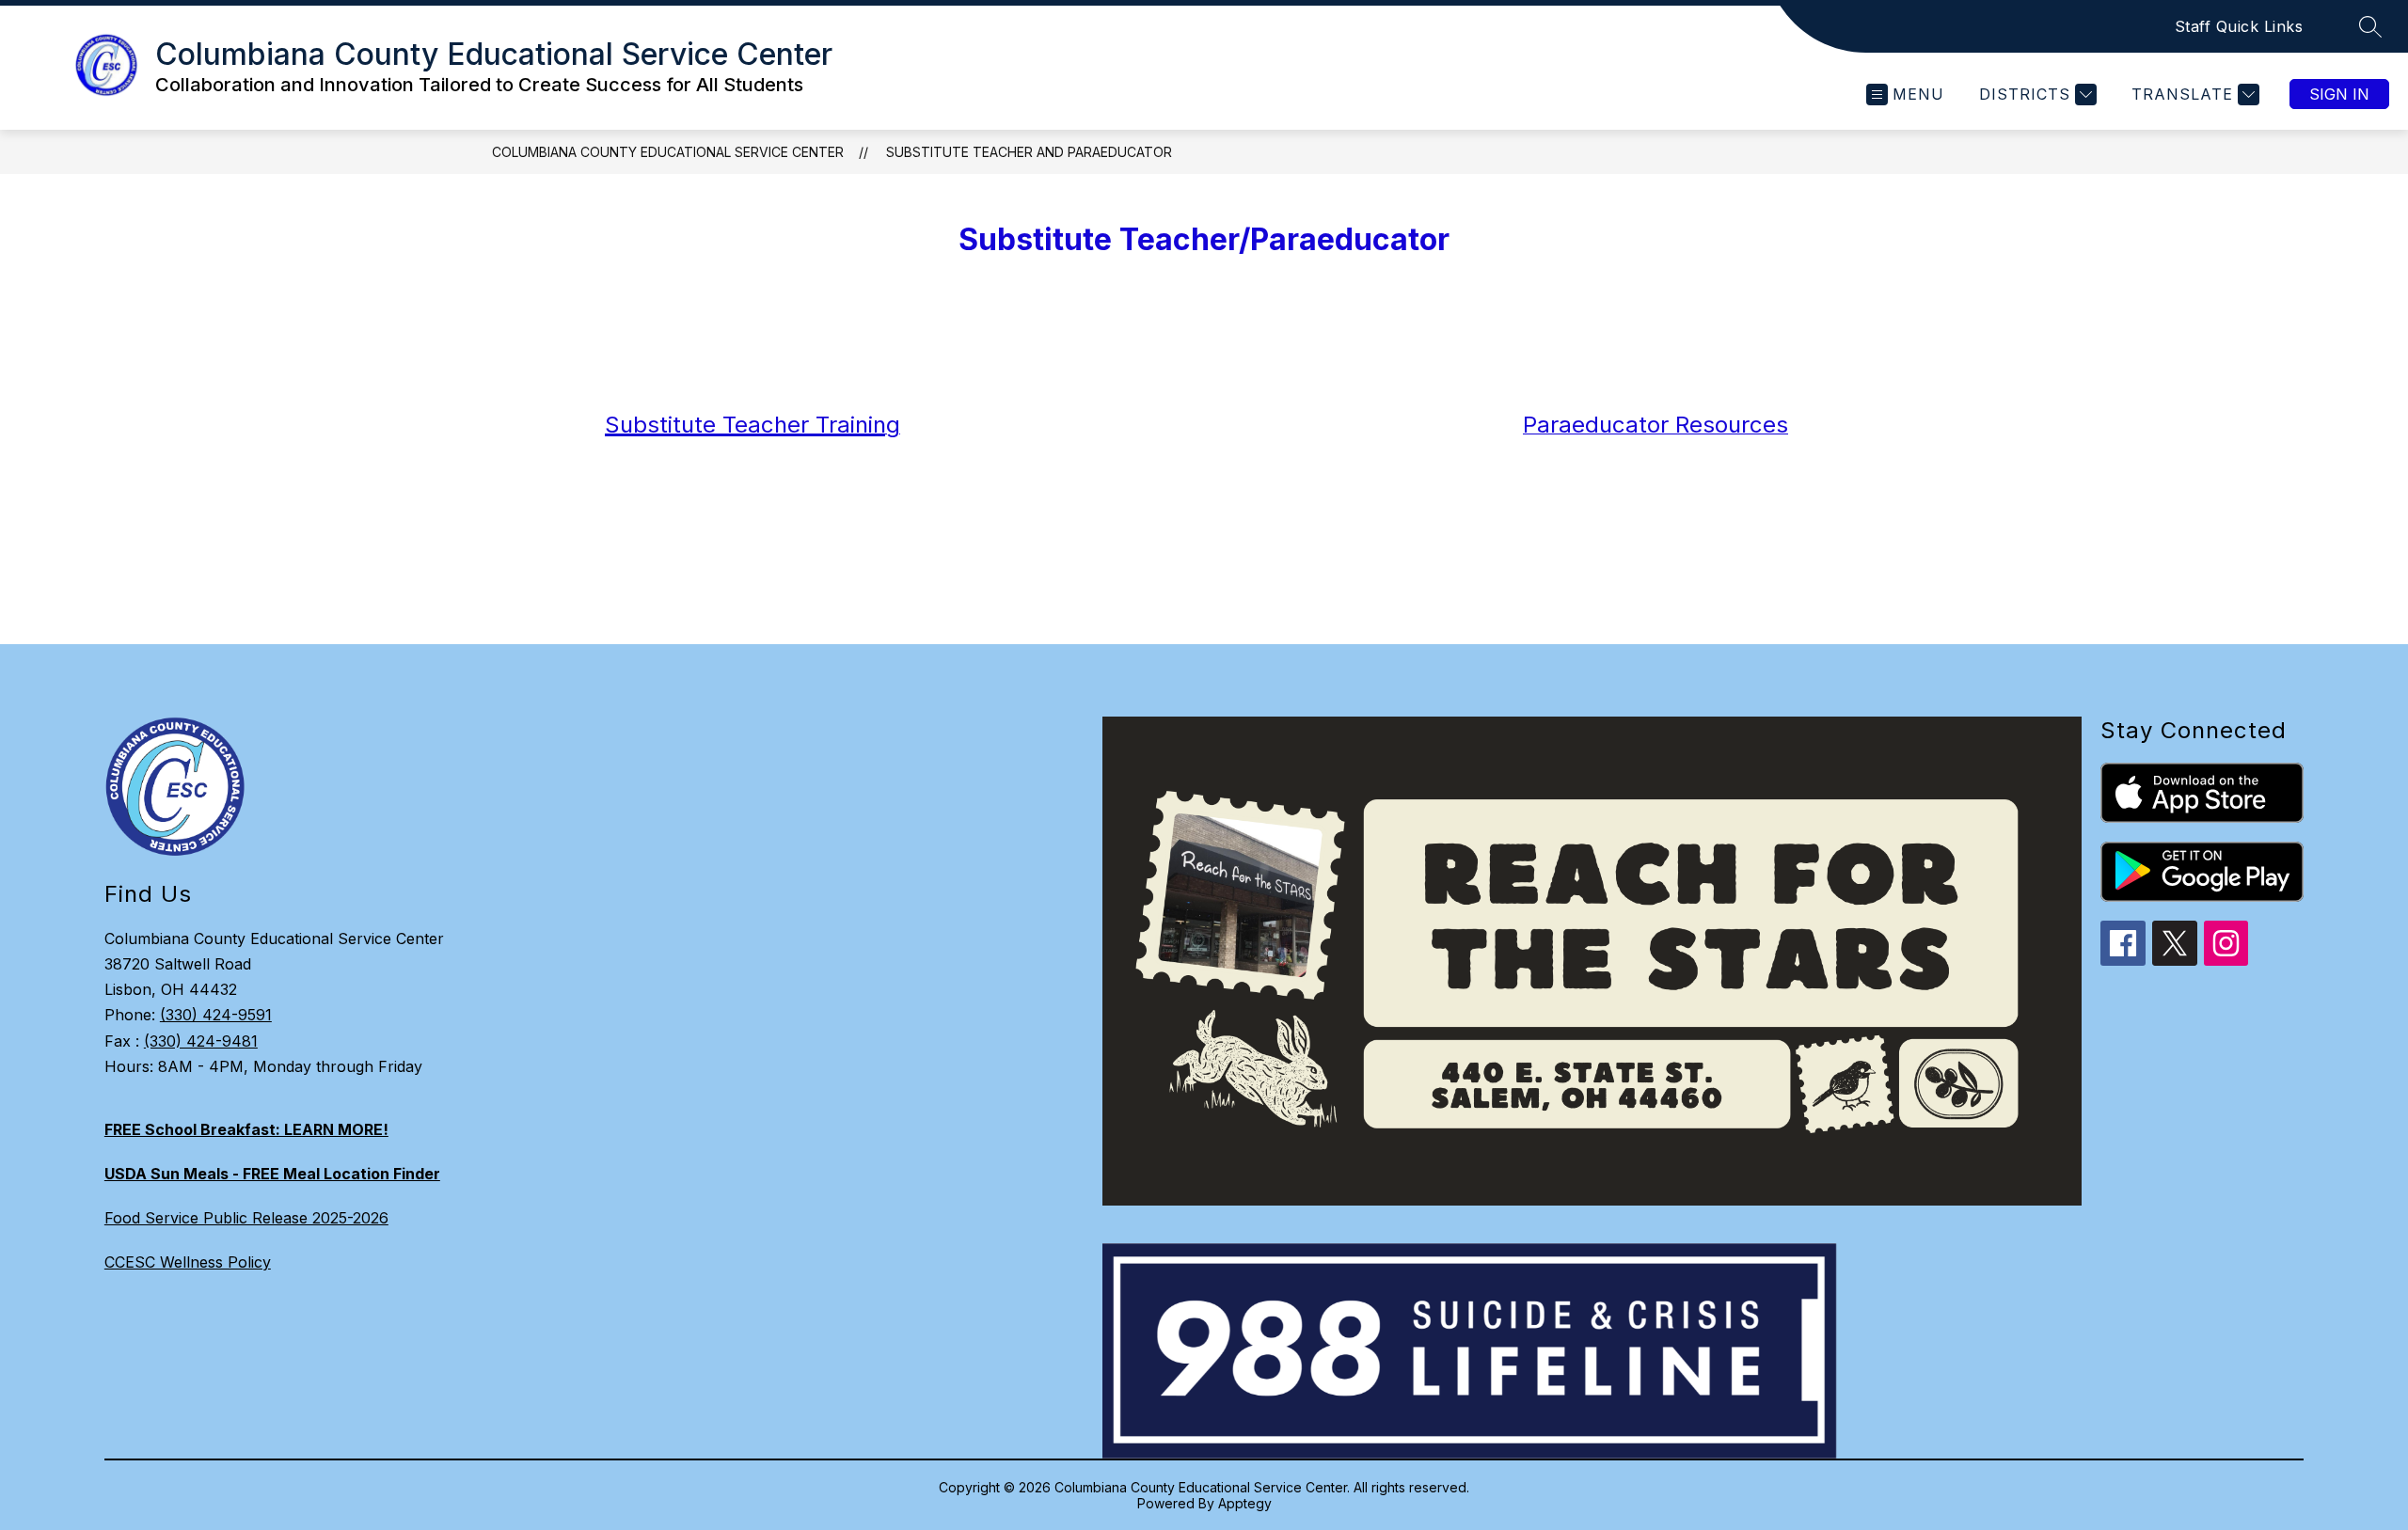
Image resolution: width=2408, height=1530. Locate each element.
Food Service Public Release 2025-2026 (246, 1218)
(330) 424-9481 (201, 1041)
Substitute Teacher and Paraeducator (1029, 152)
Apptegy (1245, 1503)
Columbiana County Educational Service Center (668, 152)
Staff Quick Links (2239, 26)
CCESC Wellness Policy (188, 1262)
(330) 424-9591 (216, 1015)
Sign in (2339, 94)
